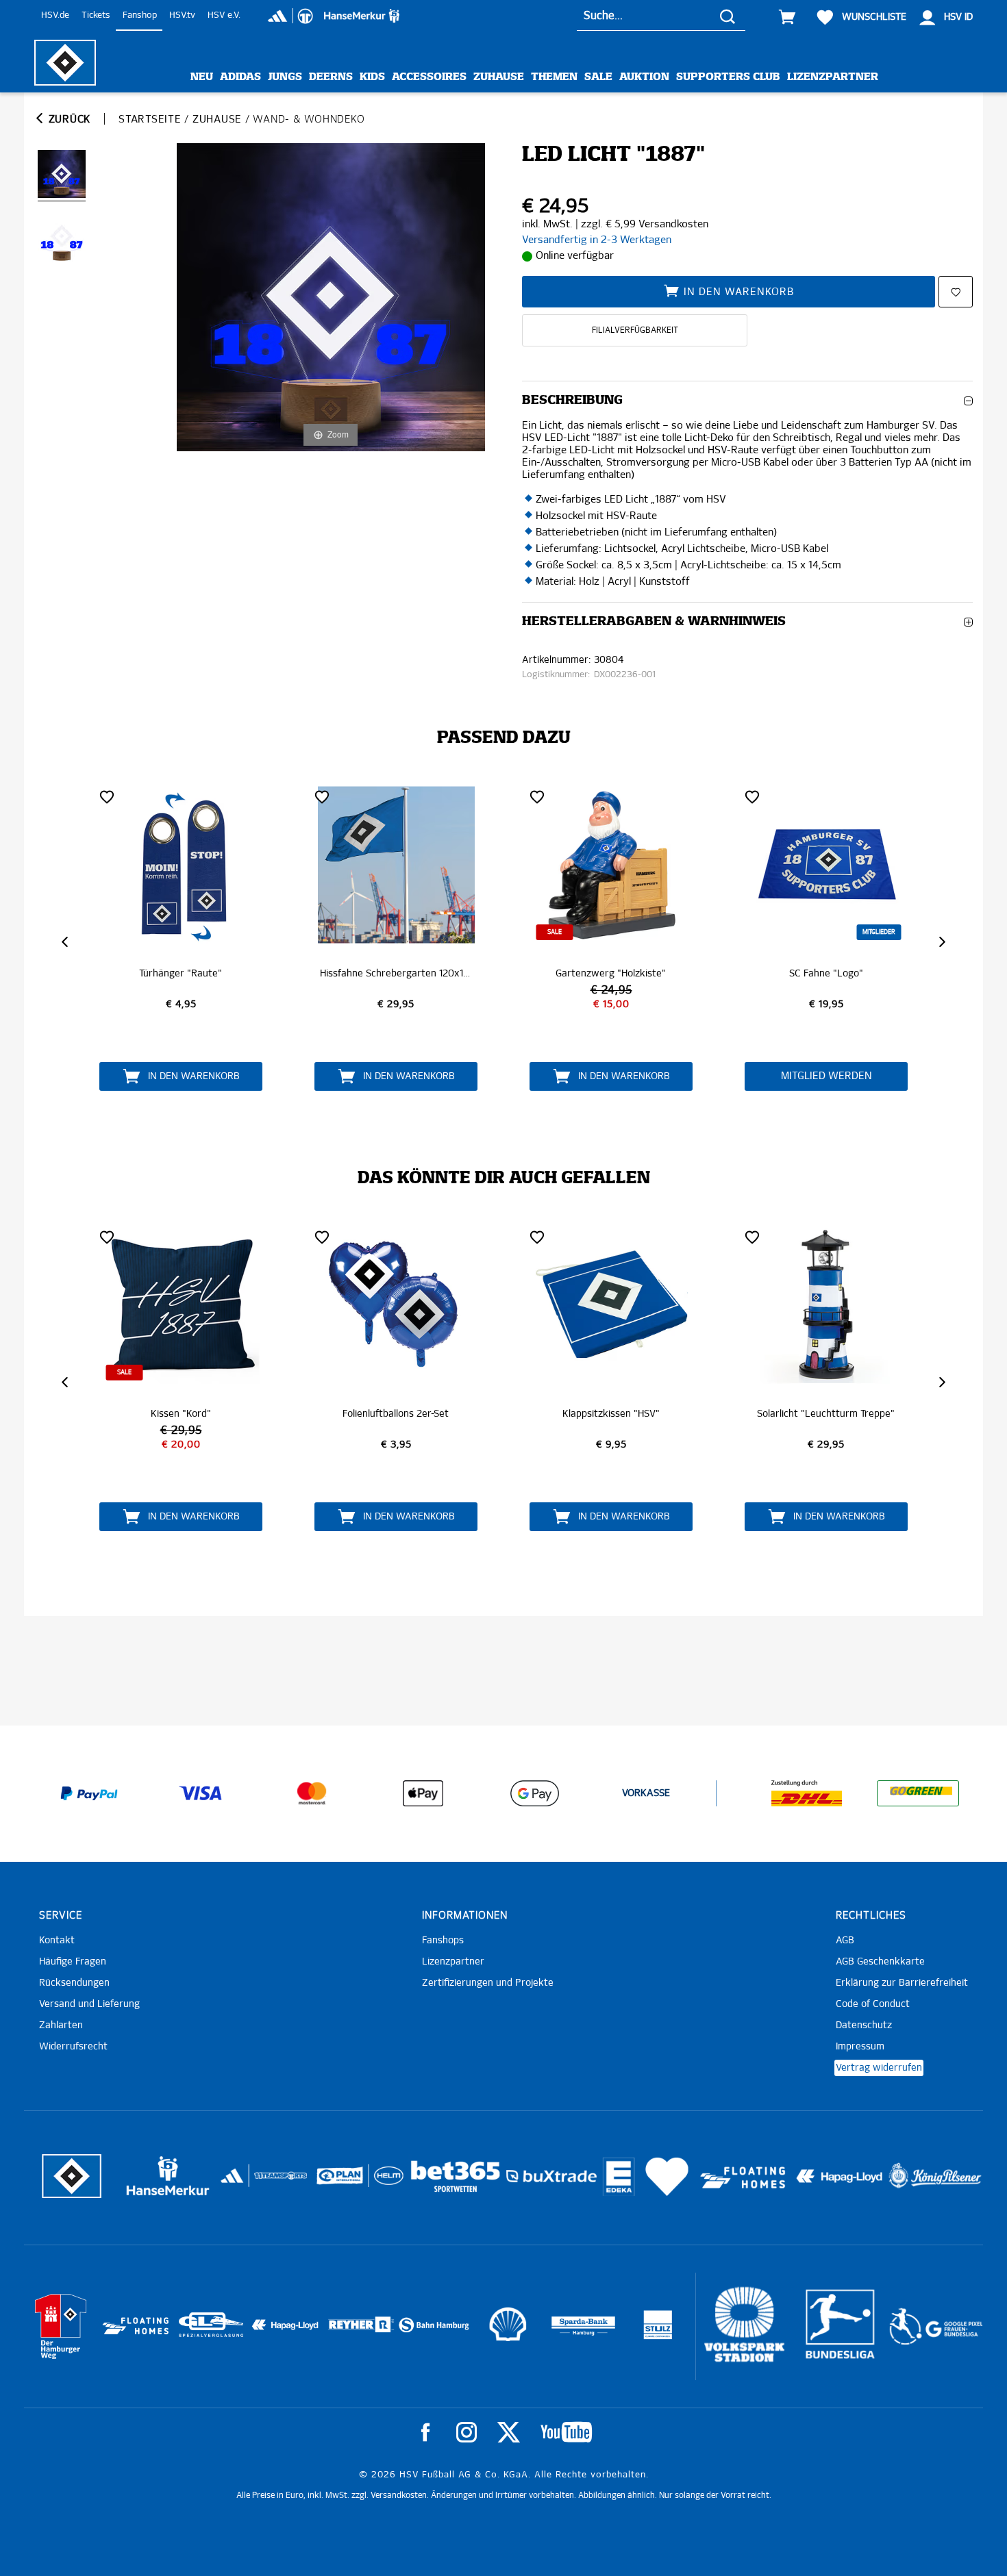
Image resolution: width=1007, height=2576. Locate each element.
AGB (845, 1941)
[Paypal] (89, 1793)
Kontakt (57, 1941)
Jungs (285, 77)
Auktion (644, 77)
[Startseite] (65, 63)
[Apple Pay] (423, 1793)
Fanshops (443, 1941)
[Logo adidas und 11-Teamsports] (233, 2183)
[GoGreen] (918, 1793)
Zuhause (499, 77)
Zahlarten (61, 2025)
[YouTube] (566, 2432)
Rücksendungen (74, 1983)
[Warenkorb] (787, 17)
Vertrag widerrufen (879, 2068)
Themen (554, 77)
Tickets (96, 15)
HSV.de (55, 15)
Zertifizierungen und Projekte (488, 1983)
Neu (202, 77)
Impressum (860, 2047)
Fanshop (140, 15)
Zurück (68, 119)
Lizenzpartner (833, 77)
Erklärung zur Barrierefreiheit (902, 1983)
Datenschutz (864, 2025)
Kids (372, 77)
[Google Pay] (534, 1793)
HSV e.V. (224, 15)
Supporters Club (728, 77)
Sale (598, 77)
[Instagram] (467, 2432)
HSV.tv (182, 15)
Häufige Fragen (73, 1962)
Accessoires (429, 77)
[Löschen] (107, 796)
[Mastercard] (312, 1793)
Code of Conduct (873, 2004)
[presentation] (66, 942)
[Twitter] (509, 2432)
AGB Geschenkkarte (880, 1962)
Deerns (331, 77)
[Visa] (201, 1793)
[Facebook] (425, 2432)
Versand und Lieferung (89, 2004)
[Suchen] (728, 16)
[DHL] (807, 1793)
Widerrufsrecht (73, 2047)
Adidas (240, 77)
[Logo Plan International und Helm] (335, 2181)
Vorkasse (646, 1793)
